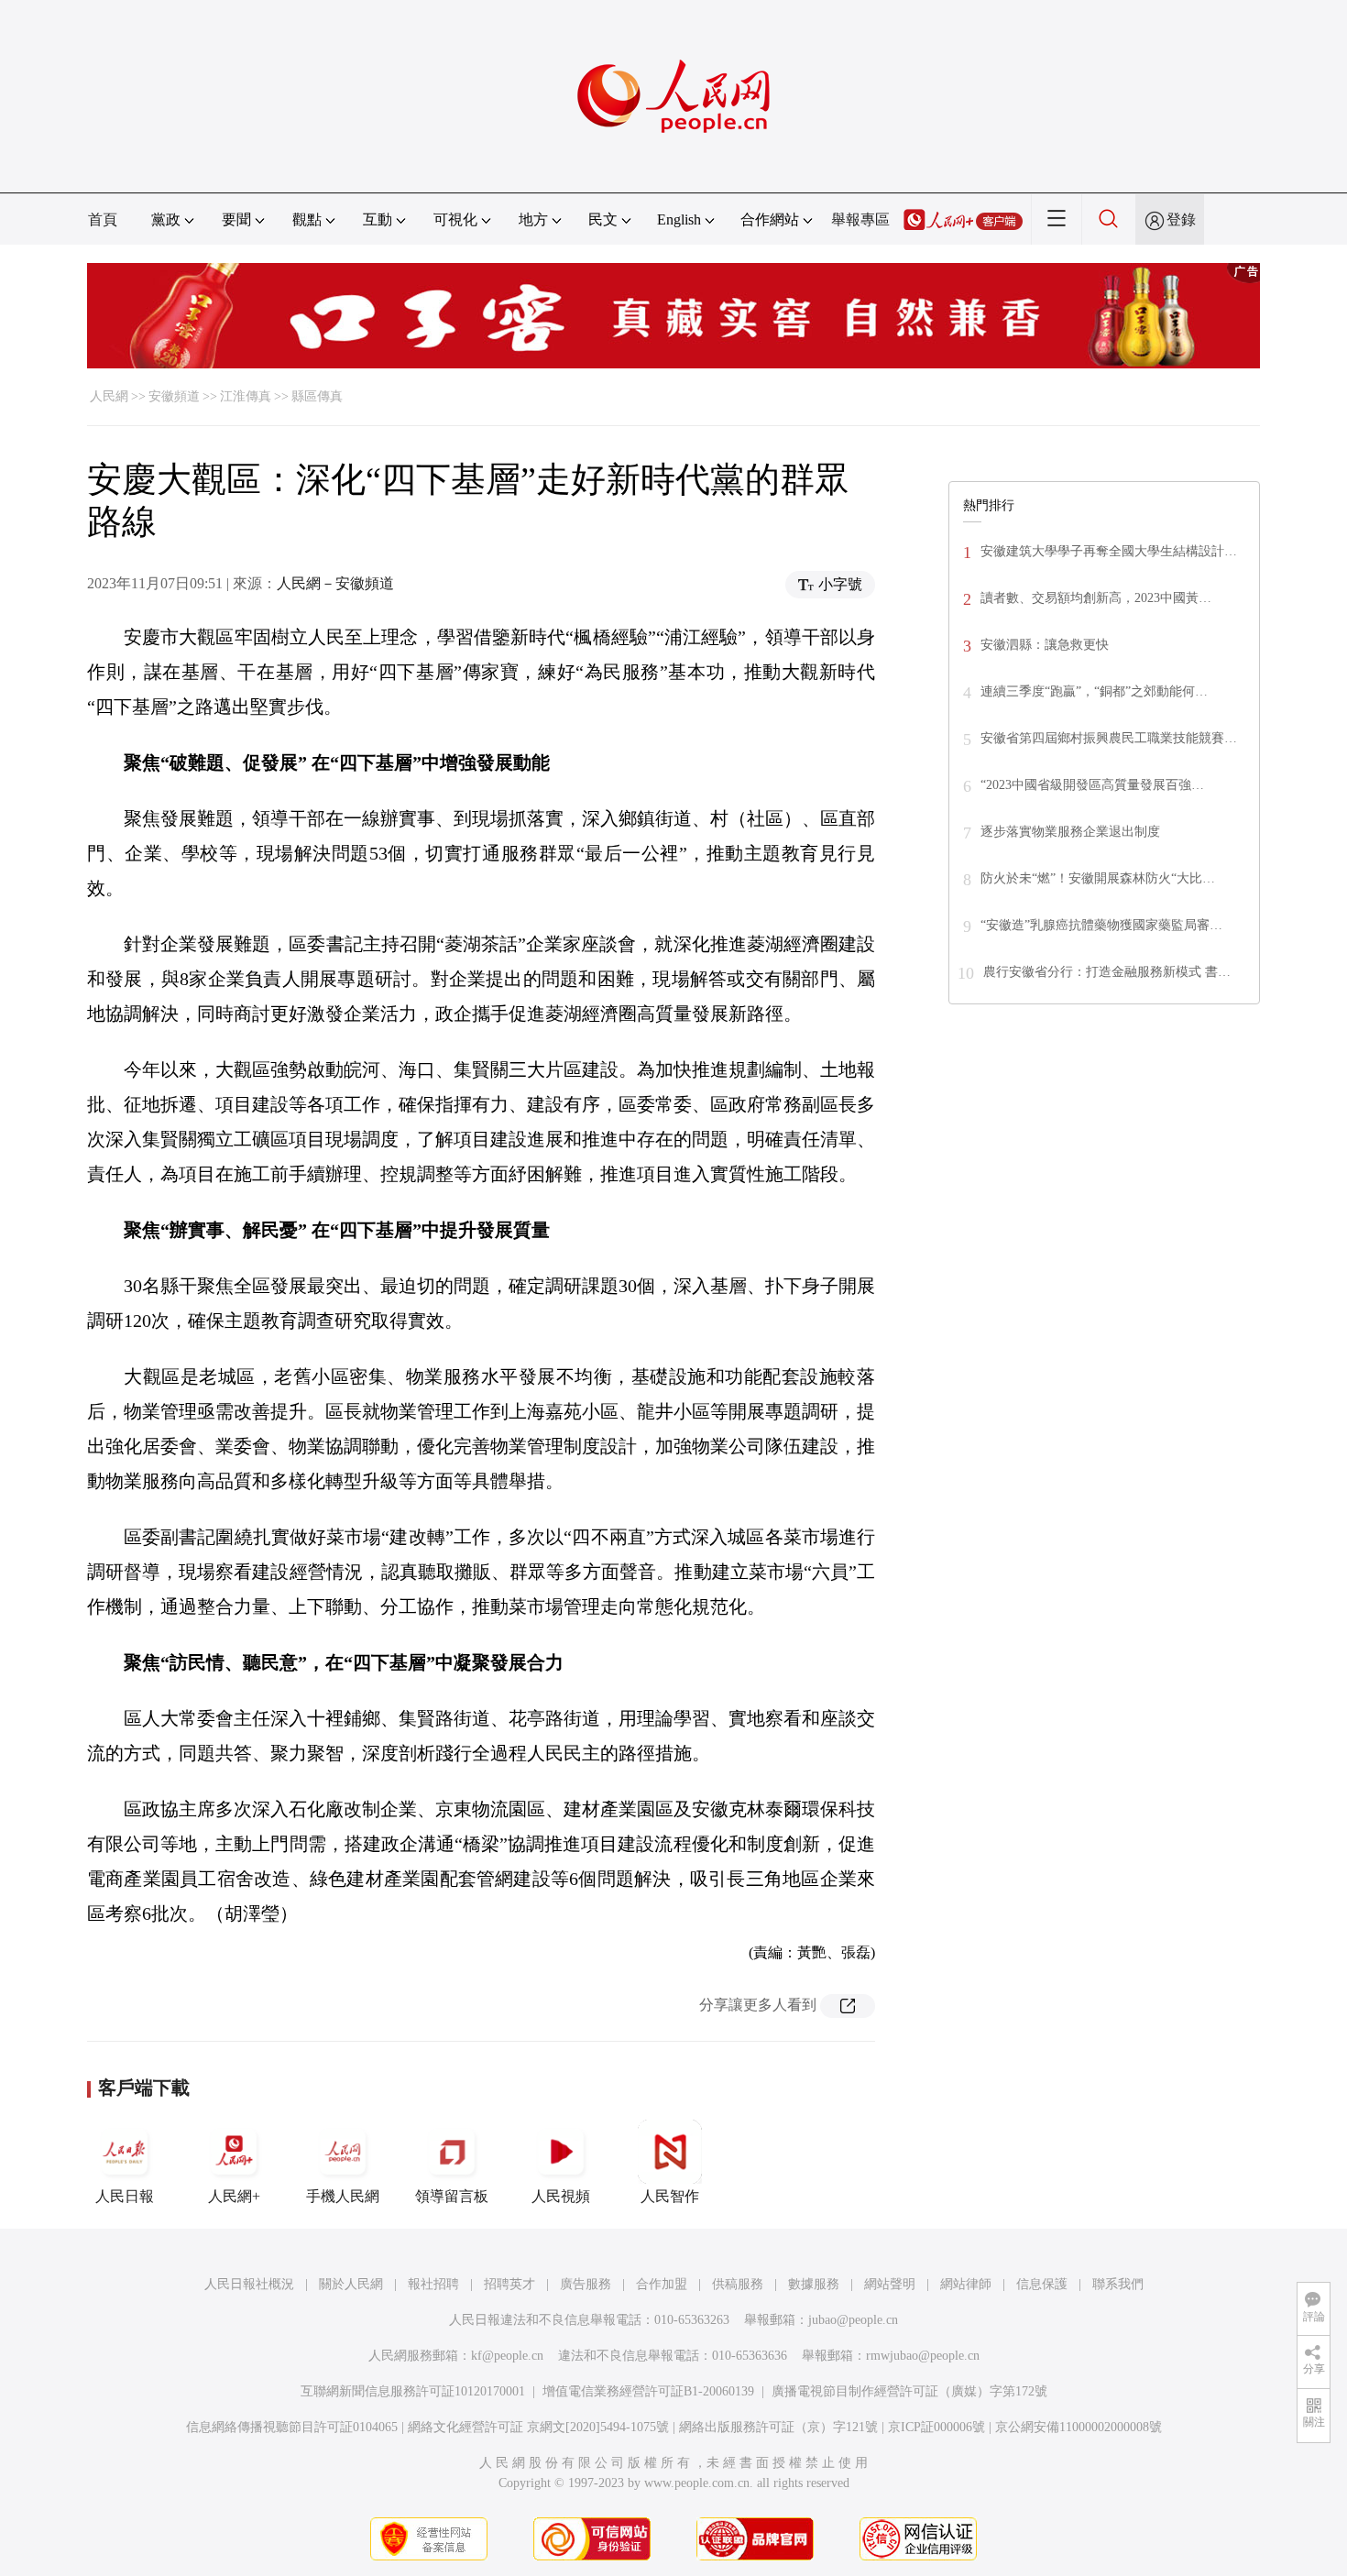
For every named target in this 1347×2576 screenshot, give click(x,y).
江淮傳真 (246, 396)
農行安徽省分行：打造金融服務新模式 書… (1107, 972)
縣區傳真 (317, 396)
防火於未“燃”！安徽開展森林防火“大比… (1098, 878)
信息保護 (1042, 2284)
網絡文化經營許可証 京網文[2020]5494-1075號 (538, 2427)
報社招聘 (433, 2284)
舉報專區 (860, 219)
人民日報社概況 (249, 2284)
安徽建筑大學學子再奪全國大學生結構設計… (1109, 551)
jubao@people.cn (853, 2320)
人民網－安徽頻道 (335, 583)
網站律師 (966, 2284)
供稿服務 (738, 2284)
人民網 (109, 396)
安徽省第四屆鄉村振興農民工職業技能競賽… (1109, 738)
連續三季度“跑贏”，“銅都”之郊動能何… (1094, 691)
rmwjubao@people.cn (923, 2356)
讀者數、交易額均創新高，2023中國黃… (1096, 598)
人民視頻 (561, 2196)
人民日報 (125, 2196)
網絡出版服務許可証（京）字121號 (778, 2427)
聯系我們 (1118, 2284)
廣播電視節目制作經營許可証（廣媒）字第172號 (909, 2391)
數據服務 (814, 2284)
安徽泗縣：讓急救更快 (1045, 645)
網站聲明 (890, 2284)
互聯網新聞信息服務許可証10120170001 (413, 2391)
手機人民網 (343, 2196)
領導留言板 (452, 2196)
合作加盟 (662, 2284)
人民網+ (234, 2196)
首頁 (103, 219)
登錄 (1181, 219)
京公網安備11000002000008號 (1079, 2427)
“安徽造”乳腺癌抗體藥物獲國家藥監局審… (1101, 925)
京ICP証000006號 (936, 2427)
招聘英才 (509, 2284)
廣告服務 (586, 2284)
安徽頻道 (174, 396)
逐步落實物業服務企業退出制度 (1070, 832)
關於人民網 (351, 2284)
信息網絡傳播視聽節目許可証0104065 (292, 2427)
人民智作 (670, 2196)
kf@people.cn (507, 2356)
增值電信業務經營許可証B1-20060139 (648, 2391)
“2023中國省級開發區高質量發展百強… (1092, 785)
